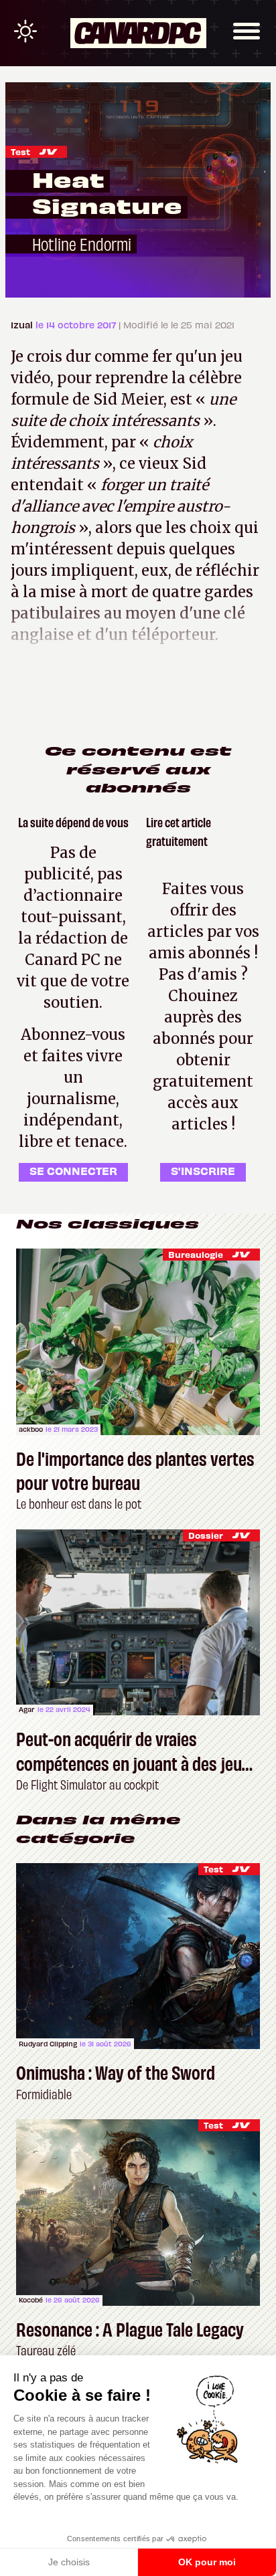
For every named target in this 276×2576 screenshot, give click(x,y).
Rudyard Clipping (48, 2044)
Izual (23, 325)
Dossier (206, 1535)
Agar (27, 1709)
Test (20, 151)
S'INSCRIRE (203, 1170)
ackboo (31, 1429)
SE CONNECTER (73, 1170)
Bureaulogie (196, 1254)
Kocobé (31, 2300)
